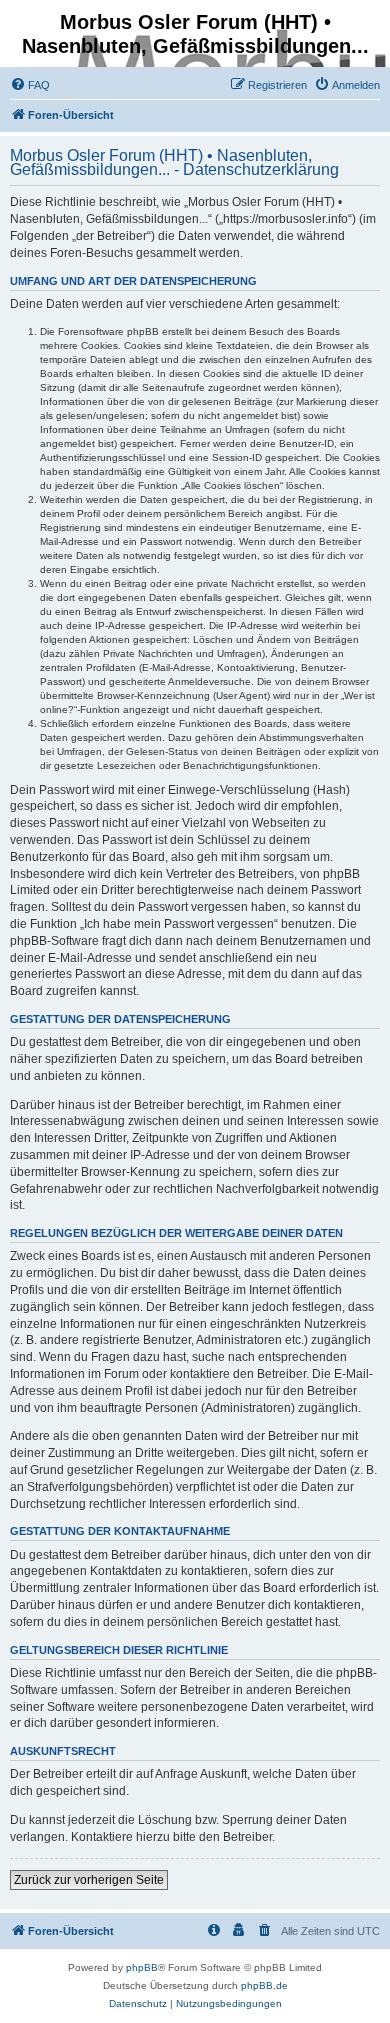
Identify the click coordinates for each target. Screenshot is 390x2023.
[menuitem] (30, 85)
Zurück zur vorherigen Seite (89, 1880)
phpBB (142, 1967)
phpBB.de (264, 1985)
